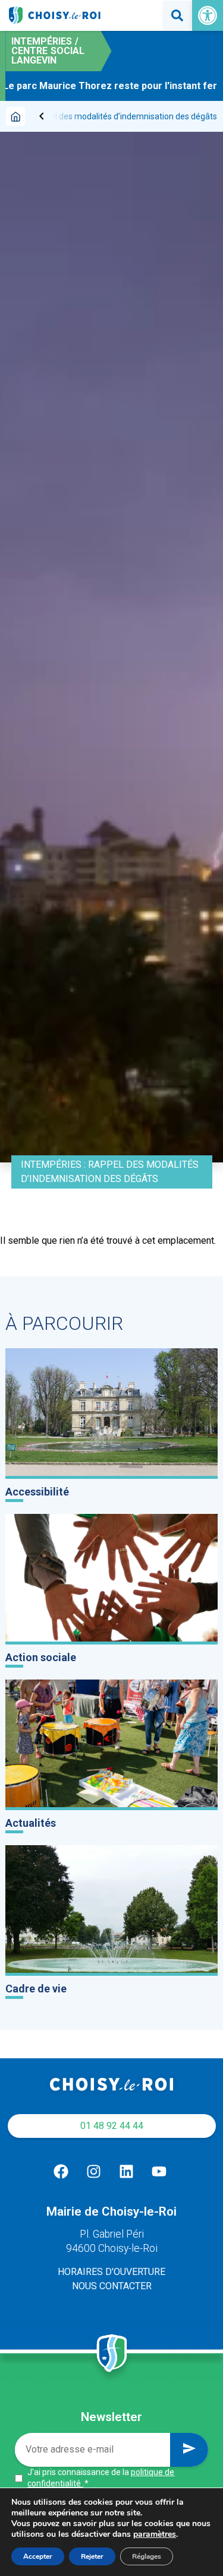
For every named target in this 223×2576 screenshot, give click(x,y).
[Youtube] (159, 2172)
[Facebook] (61, 2172)
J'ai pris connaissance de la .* (101, 2478)
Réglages (147, 2556)
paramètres (155, 2534)
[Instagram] (94, 2172)
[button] (208, 15)
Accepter (38, 2556)
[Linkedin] (127, 2172)
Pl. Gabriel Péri (112, 2234)
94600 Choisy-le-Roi (112, 2248)
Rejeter (92, 2556)
